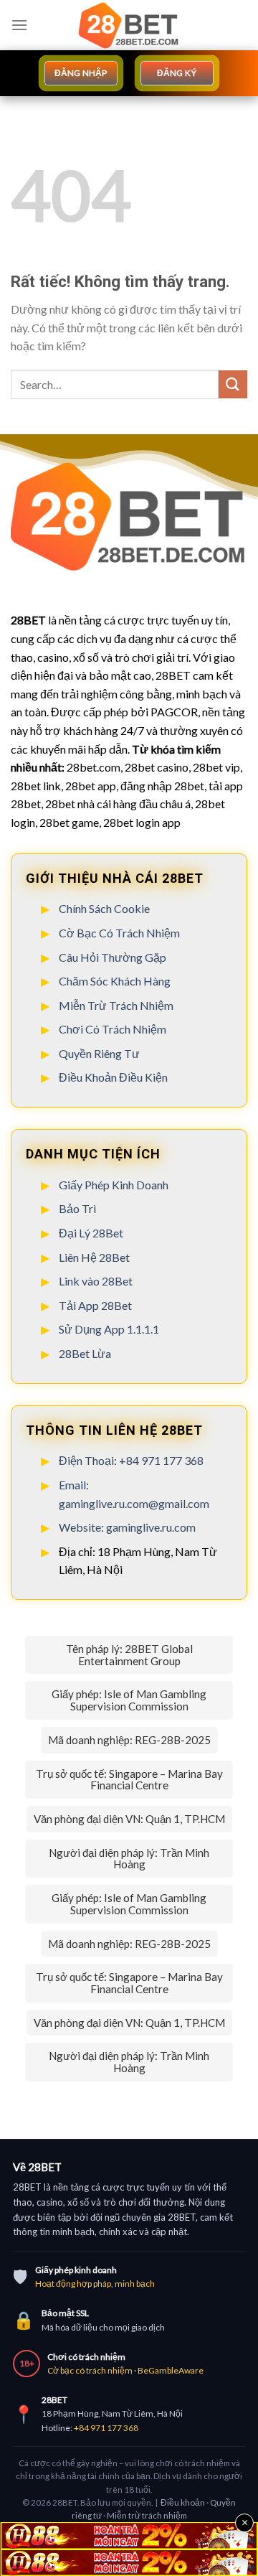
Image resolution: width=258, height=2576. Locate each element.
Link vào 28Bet (96, 1281)
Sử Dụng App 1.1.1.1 (109, 1329)
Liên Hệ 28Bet (94, 1257)
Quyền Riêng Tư (99, 1053)
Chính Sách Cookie (104, 908)
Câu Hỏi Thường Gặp (113, 957)
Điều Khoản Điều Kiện (113, 1077)
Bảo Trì (77, 1208)
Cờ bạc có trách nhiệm (90, 2370)
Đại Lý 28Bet (91, 1233)
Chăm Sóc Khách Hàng (115, 981)
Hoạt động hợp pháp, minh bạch (95, 2284)
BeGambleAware (171, 2370)
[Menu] (19, 25)
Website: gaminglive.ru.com (127, 1527)
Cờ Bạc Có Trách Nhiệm (119, 933)
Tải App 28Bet (95, 1305)
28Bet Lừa (86, 1353)
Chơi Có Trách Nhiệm (113, 1029)
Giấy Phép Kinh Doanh (114, 1185)
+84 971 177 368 (106, 2428)
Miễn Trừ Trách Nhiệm (116, 1005)
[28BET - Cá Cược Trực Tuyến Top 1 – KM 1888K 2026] (129, 25)
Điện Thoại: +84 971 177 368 (131, 1460)
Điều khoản (183, 2502)
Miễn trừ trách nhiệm (147, 2515)
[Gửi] (233, 384)
